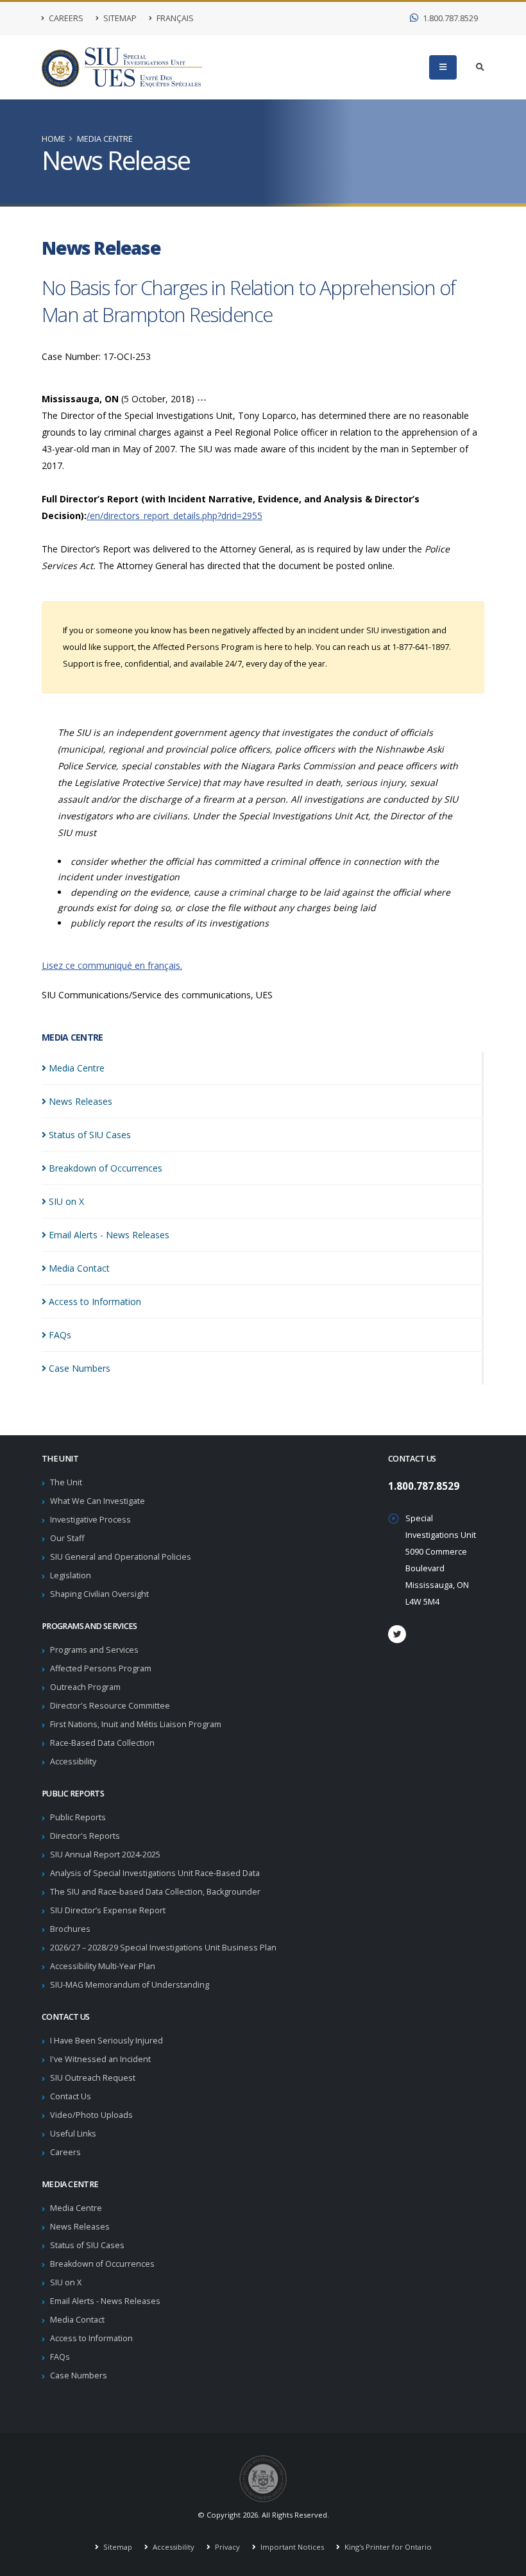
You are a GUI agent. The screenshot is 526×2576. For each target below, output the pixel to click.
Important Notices (291, 2547)
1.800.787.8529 (449, 18)
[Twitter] (397, 1634)
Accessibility (73, 1761)
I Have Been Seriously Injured (106, 2041)
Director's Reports (85, 1836)
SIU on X (66, 2282)
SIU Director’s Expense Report (108, 1910)
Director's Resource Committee (110, 1706)
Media (77, 1068)
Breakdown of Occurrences (102, 2264)
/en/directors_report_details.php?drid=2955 (174, 516)
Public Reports (78, 1817)
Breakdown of (106, 1168)
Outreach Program (85, 1687)
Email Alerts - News (109, 1235)
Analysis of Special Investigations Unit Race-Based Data (155, 1873)
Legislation (71, 1575)
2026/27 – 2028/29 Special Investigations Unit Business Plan (163, 1948)
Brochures (70, 1929)
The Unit (66, 1482)
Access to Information (91, 2338)
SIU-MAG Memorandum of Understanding (130, 1985)
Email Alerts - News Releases (105, 2301)
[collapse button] (443, 67)
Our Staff (67, 1538)
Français (174, 18)
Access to (95, 1301)
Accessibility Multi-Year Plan (103, 1966)
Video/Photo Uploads (91, 2115)
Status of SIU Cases (87, 2245)
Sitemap (119, 18)
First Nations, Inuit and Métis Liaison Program (136, 1724)
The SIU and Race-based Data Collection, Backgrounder (155, 1892)
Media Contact (77, 2320)
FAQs (60, 2357)
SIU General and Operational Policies (121, 1557)
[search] (480, 67)
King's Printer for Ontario (387, 2547)
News (81, 1101)
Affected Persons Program (101, 1668)
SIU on (66, 1201)
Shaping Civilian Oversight (99, 1594)
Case (80, 1368)
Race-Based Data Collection (102, 1743)
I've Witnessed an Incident (100, 2059)
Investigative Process (90, 1520)
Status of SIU (90, 1135)
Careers (65, 18)
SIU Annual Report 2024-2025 (105, 1855)
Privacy (226, 2547)
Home (54, 139)
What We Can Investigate (98, 1501)
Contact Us (71, 2096)
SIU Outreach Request (93, 2078)
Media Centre (105, 139)
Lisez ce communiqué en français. (112, 965)
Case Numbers (79, 2376)
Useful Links (73, 2134)
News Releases (80, 2227)
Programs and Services (94, 1650)
